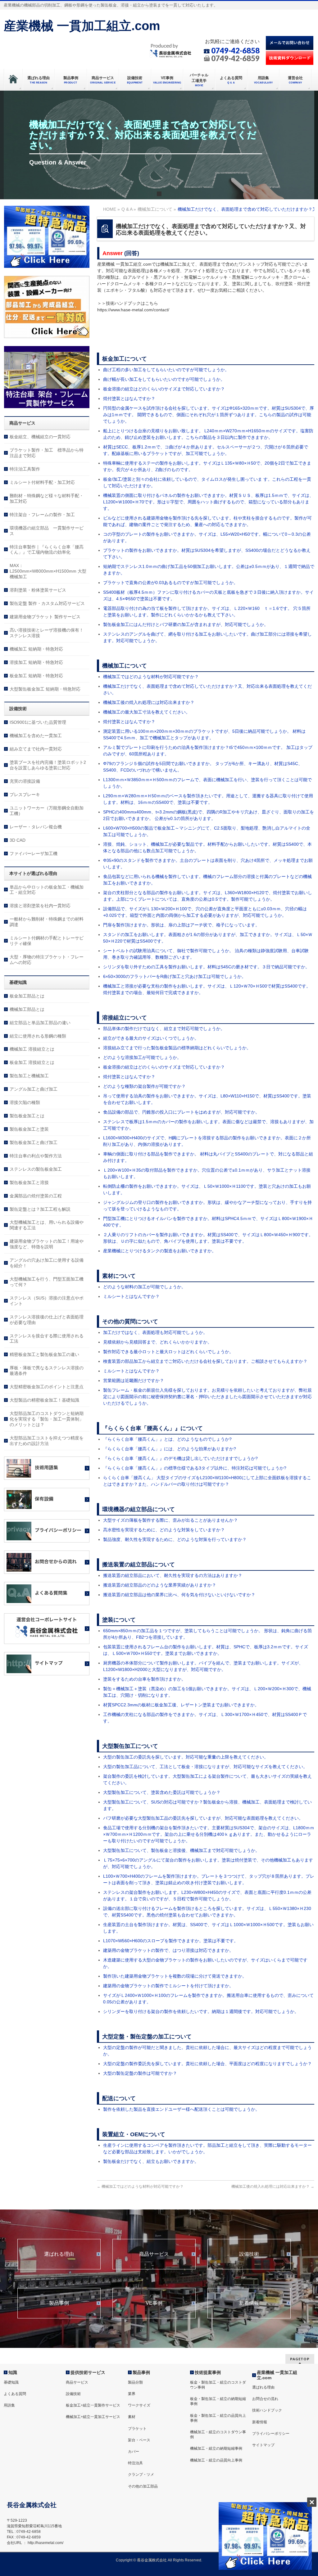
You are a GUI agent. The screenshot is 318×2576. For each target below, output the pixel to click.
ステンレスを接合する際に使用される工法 (47, 1339)
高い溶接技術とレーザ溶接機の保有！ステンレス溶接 (47, 633)
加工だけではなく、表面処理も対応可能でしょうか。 (155, 1332)
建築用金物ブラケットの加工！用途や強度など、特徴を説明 (47, 1244)
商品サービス (154, 2254)
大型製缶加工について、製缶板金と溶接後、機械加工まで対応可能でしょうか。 (181, 1850)
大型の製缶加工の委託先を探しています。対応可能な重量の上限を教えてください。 (186, 1757)
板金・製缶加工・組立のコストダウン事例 (218, 2385)
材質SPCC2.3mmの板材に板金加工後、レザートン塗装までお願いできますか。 (181, 1705)
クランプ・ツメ (141, 2475)
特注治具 (135, 2463)
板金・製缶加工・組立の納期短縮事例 (218, 2401)
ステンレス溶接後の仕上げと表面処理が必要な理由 (47, 1320)
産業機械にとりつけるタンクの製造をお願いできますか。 (160, 1251)
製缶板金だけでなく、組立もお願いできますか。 (151, 2161)
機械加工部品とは (27, 1009)
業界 (132, 2394)
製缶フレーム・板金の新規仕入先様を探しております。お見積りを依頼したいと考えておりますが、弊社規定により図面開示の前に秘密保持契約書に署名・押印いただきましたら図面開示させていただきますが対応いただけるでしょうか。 (207, 1397)
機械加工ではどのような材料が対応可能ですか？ (151, 677)
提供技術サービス (88, 2372)
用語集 (9, 2405)
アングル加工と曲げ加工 (34, 1089)
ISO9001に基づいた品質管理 (38, 722)
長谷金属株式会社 (152, 2560)
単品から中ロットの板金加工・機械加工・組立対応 (47, 890)
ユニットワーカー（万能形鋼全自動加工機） (47, 811)
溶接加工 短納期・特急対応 (36, 662)
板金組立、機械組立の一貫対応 (40, 437)
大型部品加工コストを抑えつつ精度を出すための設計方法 (47, 1441)
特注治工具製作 (25, 469)
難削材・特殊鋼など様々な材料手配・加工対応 (47, 498)
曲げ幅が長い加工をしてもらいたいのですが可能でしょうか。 (164, 379)
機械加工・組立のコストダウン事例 (218, 2434)
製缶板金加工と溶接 (29, 1182)
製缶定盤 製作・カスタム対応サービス (47, 603)
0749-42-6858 (235, 50)
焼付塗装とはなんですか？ (129, 399)
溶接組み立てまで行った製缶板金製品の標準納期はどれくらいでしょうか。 (177, 1048)
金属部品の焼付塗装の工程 (36, 1196)
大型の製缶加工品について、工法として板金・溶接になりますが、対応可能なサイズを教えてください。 (205, 1767)
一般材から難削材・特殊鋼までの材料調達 (47, 922)
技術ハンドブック (267, 2410)
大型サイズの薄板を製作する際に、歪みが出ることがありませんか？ (170, 1520)
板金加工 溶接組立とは (32, 1062)
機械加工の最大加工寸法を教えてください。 (147, 712)
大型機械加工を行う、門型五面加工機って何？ (47, 1282)
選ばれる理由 (59, 2254)
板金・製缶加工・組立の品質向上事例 (218, 2418)
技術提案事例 (208, 2372)
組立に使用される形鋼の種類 (38, 1036)
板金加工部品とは (27, 996)
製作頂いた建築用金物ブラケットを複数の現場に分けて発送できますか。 (175, 1976)
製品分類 (135, 2382)
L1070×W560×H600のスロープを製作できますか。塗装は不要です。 (171, 1941)
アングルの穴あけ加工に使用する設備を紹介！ (47, 1263)
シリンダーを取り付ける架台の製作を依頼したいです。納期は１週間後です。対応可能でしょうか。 (201, 2011)
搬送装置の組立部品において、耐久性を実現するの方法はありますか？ (173, 1575)
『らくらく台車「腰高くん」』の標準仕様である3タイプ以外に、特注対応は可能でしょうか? (195, 1468)
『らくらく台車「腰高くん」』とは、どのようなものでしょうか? (167, 1439)
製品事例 (59, 2303)
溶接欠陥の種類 (25, 1102)
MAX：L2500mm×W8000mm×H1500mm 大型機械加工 (48, 571)
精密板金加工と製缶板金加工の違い (44, 1354)
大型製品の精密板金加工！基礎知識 (44, 1400)
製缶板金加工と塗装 (29, 1129)
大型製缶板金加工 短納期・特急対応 (45, 689)
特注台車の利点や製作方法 (36, 1156)
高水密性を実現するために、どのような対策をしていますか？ (164, 1530)
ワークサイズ (139, 2405)
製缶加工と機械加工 (29, 1076)
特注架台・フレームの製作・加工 (42, 515)
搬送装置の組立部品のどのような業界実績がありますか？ (160, 1585)
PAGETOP (300, 2359)
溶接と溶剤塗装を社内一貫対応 (40, 906)
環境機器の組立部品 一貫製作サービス (47, 531)
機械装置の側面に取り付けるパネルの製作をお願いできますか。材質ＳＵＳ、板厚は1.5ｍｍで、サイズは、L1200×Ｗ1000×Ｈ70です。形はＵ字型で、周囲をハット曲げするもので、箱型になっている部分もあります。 (208, 502)
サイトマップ (263, 2445)
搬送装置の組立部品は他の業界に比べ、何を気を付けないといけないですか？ (179, 1595)
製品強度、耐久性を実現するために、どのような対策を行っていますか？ (175, 1539)
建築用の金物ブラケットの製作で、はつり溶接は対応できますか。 (168, 1950)
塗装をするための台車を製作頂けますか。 (144, 1679)
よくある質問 (15, 2394)
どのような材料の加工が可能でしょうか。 (144, 1287)
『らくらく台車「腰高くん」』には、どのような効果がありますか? (170, 1449)
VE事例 (154, 2303)
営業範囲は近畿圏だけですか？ (134, 1380)
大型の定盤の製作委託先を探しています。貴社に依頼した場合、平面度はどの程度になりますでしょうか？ (207, 2064)
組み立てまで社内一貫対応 (36, 749)
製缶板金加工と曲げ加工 (34, 1142)
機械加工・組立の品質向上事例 (216, 2460)
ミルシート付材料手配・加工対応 (42, 482)
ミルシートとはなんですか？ (131, 1296)
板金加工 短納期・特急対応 (36, 676)
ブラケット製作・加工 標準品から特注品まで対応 (47, 453)
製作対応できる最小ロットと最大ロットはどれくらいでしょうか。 (168, 1352)
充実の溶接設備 (25, 781)
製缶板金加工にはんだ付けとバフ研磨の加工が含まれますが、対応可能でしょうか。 (186, 624)
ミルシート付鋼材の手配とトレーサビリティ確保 (47, 941)
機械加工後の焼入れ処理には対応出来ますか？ (149, 702)
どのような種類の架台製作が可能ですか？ (144, 1086)
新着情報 (249, 2303)
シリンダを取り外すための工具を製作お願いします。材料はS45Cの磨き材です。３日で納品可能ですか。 (206, 967)
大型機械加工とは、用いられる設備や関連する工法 (47, 1225)
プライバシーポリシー (271, 2434)
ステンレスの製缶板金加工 (36, 1169)
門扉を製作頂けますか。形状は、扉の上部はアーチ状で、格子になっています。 (181, 925)
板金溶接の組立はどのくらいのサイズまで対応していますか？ (164, 389)
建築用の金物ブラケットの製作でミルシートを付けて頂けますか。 (168, 1986)
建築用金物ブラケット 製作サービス (45, 617)
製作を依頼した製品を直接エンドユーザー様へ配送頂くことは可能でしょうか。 (181, 2109)
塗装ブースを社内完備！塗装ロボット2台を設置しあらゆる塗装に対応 (48, 765)
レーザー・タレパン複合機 (36, 827)
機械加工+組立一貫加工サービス (93, 2417)
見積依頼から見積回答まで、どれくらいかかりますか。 (157, 1342)
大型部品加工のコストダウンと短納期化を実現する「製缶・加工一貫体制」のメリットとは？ (47, 1419)
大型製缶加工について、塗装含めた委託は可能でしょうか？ (162, 1792)
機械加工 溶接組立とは (32, 1049)
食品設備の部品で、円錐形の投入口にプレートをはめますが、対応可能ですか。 (181, 1112)
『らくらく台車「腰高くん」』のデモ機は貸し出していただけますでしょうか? (180, 1458)
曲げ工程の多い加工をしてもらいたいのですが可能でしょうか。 (166, 370)
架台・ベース (139, 2440)
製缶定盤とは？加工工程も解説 (40, 1209)
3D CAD (18, 840)
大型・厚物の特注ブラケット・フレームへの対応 (47, 960)
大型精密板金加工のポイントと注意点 (47, 1387)
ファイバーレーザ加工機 (34, 853)
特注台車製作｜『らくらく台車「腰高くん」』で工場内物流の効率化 (47, 550)
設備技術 (249, 2254)
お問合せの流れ (265, 2399)
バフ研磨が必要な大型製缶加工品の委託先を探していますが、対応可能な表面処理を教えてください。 (203, 1818)
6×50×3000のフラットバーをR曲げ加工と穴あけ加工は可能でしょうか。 (175, 976)
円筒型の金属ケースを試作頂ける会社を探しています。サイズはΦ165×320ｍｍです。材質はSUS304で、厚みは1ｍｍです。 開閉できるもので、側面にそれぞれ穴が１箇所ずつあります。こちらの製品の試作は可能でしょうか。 (209, 415)
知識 (13, 2372)
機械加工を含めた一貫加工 (36, 736)
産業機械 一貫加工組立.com (82, 26)
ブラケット (137, 2429)
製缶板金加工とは (27, 1116)
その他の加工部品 (143, 2486)
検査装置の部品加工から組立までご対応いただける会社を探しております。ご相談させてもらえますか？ (205, 1361)
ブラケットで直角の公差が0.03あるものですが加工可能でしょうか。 (170, 583)
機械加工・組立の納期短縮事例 (216, 2448)
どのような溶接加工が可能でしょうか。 (142, 1057)
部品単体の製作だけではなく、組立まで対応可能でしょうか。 (164, 1029)
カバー (134, 2452)
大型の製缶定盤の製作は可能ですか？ (140, 2073)
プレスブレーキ (25, 795)
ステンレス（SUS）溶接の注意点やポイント (47, 1301)
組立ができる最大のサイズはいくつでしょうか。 (151, 1038)
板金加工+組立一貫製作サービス (93, 2405)
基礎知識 (11, 2382)
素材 (132, 2417)
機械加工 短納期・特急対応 (36, 649)
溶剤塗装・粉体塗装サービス (38, 590)
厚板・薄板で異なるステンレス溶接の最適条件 (47, 1371)
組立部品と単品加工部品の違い (40, 1023)
